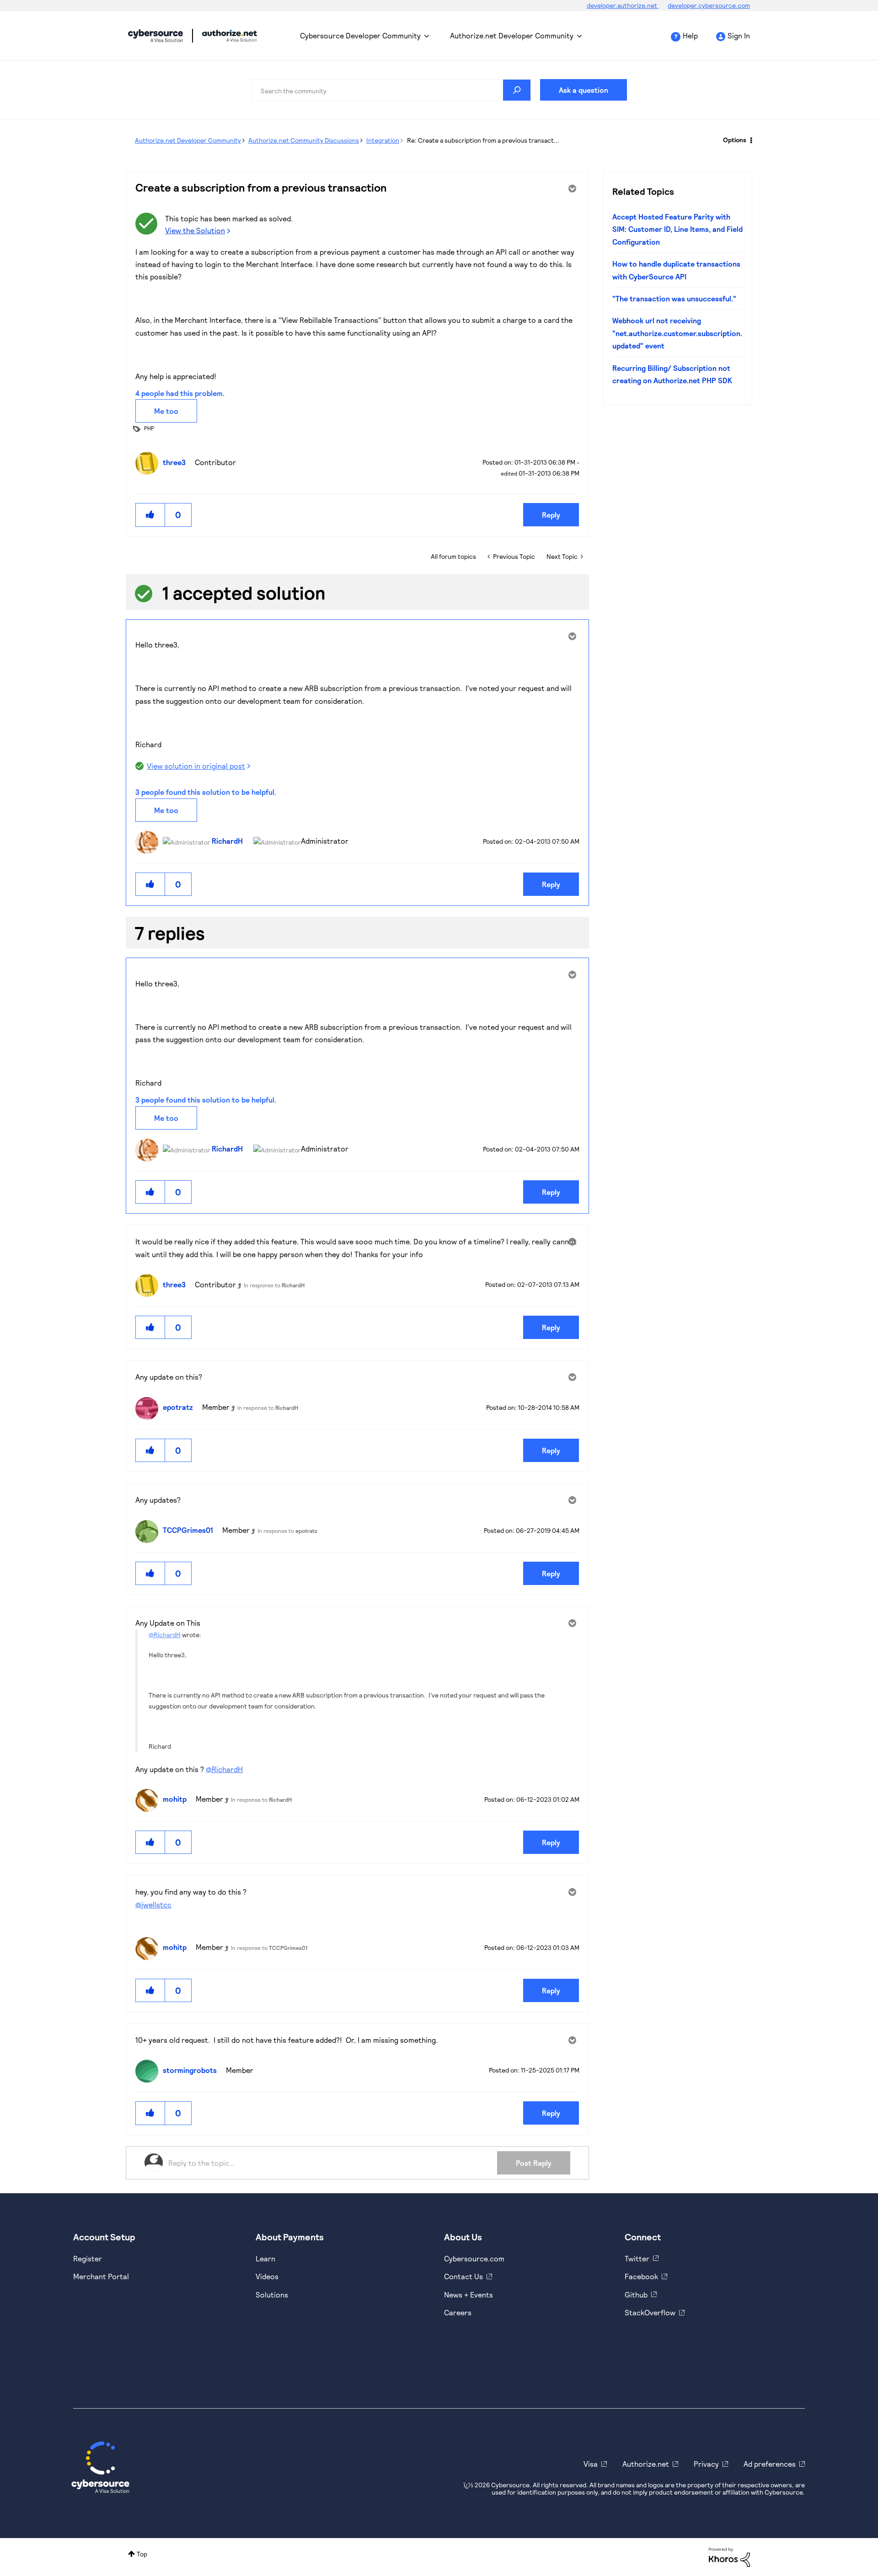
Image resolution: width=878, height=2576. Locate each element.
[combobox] (391, 90)
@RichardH (165, 1635)
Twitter (637, 2258)
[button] (150, 515)
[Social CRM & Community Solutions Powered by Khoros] (729, 2557)
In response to (274, 1285)
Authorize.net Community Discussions (304, 140)
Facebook (641, 2276)
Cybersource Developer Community (155, 36)
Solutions (272, 2295)
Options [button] (735, 140)
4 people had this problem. (180, 393)
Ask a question (584, 90)
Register (88, 2258)
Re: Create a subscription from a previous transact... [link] (483, 140)
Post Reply (534, 2163)
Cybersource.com (474, 2258)
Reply (551, 515)
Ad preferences (770, 2464)
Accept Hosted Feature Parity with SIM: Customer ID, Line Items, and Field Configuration (677, 229)
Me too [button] (166, 411)
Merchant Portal (101, 2276)
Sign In (739, 35)
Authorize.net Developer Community (512, 35)
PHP (149, 428)
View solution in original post (196, 766)
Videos (267, 2276)
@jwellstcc (153, 1904)
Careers (458, 2312)
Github (636, 2295)
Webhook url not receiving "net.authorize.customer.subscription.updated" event (677, 333)
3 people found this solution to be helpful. (206, 792)
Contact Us (463, 2276)
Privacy (706, 2464)
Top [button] (142, 2554)
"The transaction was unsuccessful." (674, 298)
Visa (591, 2464)
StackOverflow (650, 2312)
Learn (265, 2258)
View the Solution (195, 230)
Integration (383, 140)
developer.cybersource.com (709, 5)
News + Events (468, 2295)
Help (690, 35)
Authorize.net (646, 2464)
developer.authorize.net (623, 5)
